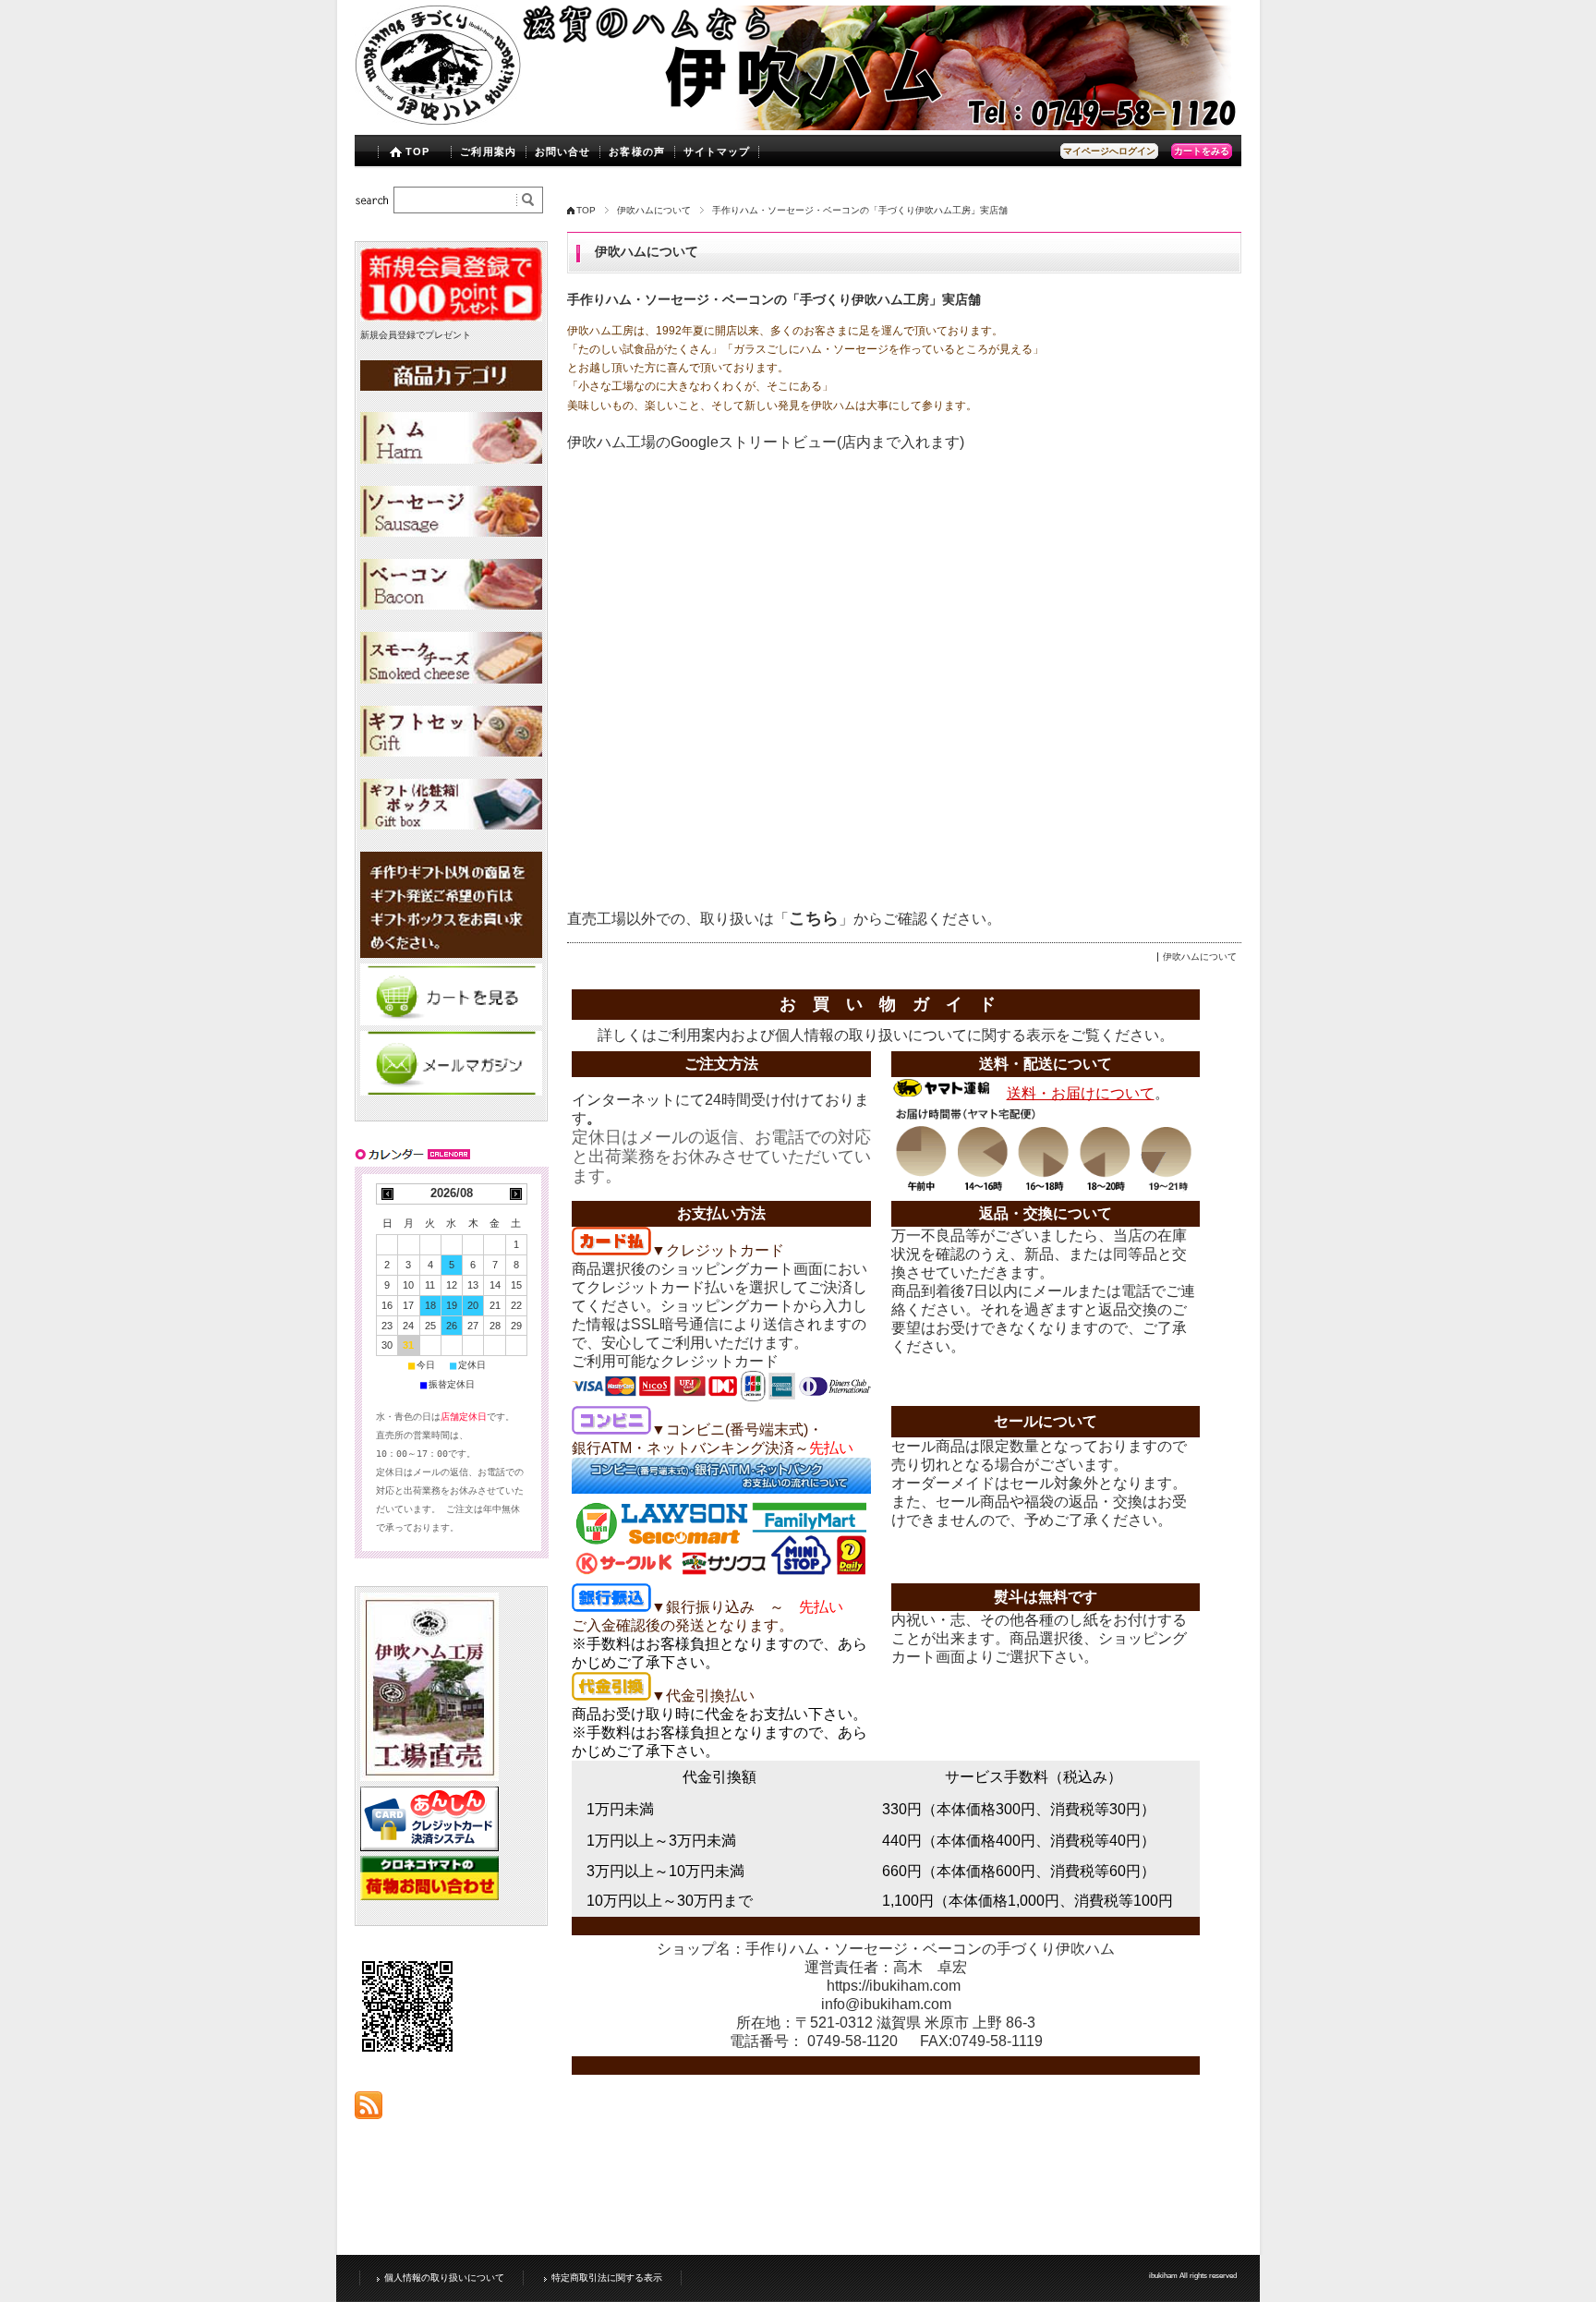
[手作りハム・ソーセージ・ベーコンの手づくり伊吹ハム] (438, 121)
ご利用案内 (488, 151)
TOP (417, 151)
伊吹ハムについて (654, 210)
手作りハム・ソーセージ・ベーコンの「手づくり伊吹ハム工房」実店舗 (774, 300)
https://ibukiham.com (894, 1986)
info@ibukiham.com (886, 2004)
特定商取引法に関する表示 (607, 2278)
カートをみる (1202, 151)
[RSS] (369, 2109)
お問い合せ (563, 151)
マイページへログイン (1109, 151)
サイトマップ (717, 151)
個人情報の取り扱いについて (871, 1035)
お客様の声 (637, 151)
